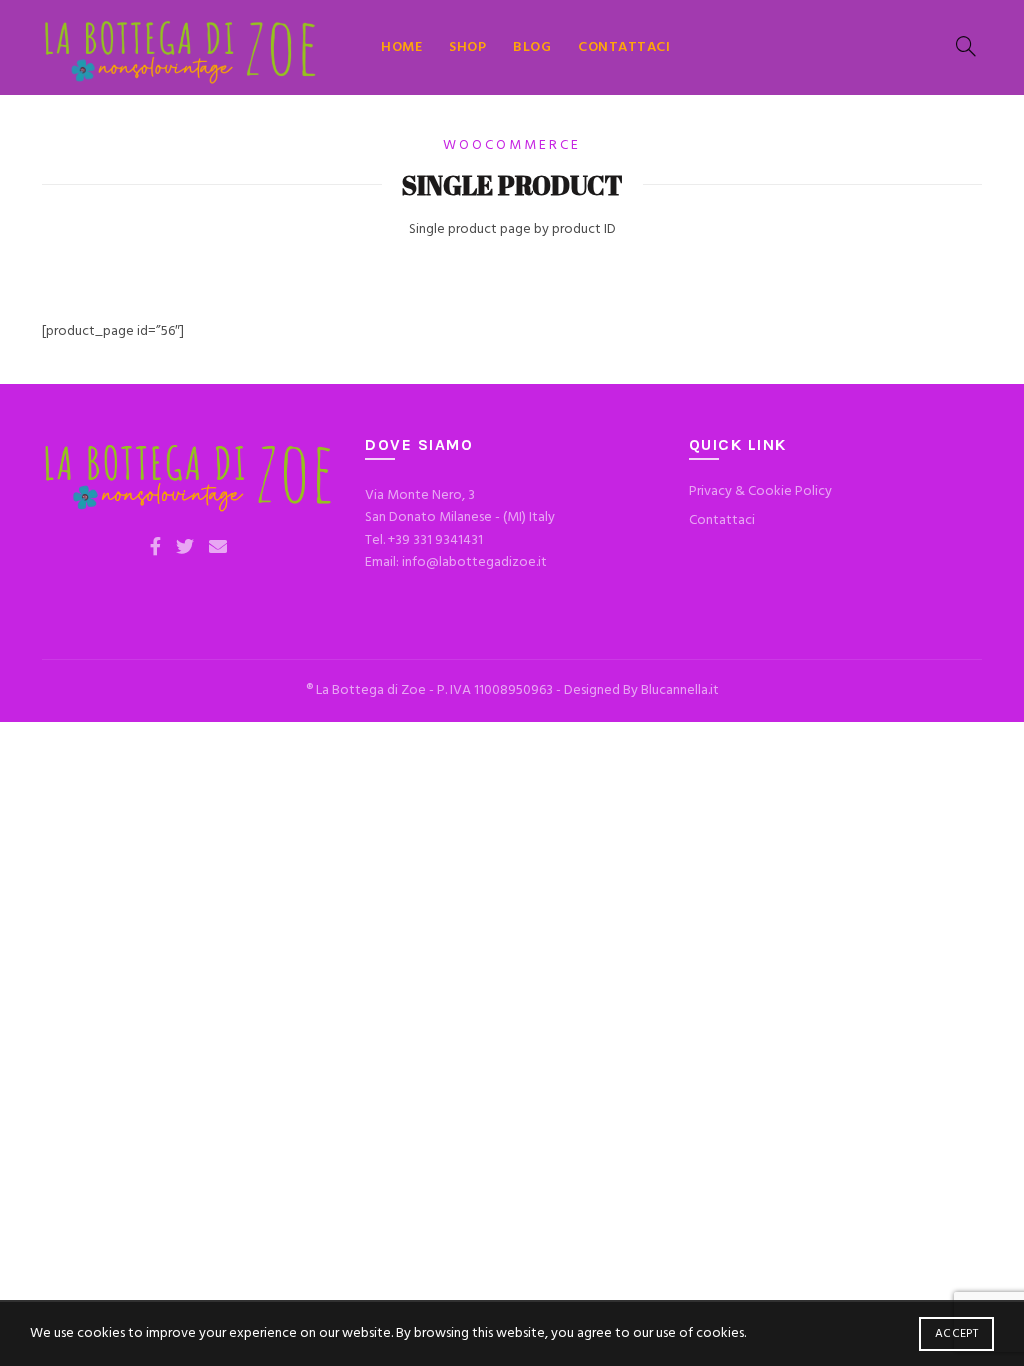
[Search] (966, 46)
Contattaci (722, 520)
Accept (956, 1334)
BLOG (532, 47)
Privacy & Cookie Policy (760, 491)
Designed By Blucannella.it (641, 690)
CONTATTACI (624, 47)
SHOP (467, 47)
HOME (401, 47)
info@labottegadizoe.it (474, 562)
